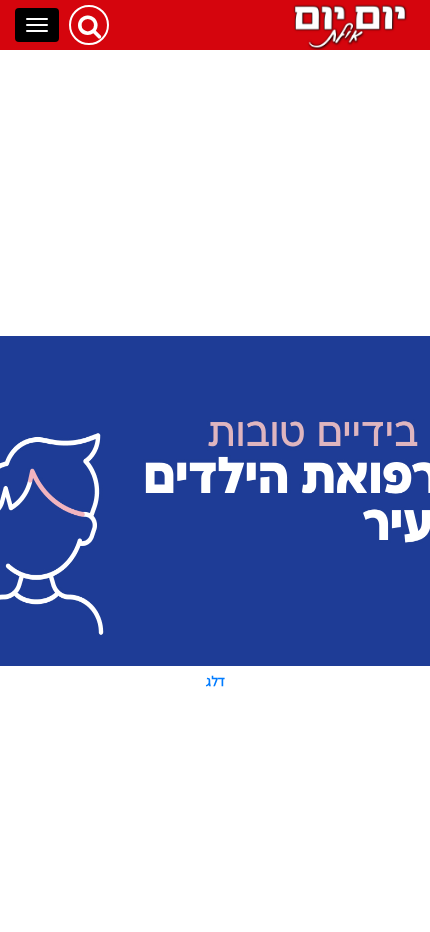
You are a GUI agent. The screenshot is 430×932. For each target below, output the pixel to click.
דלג (215, 681)
